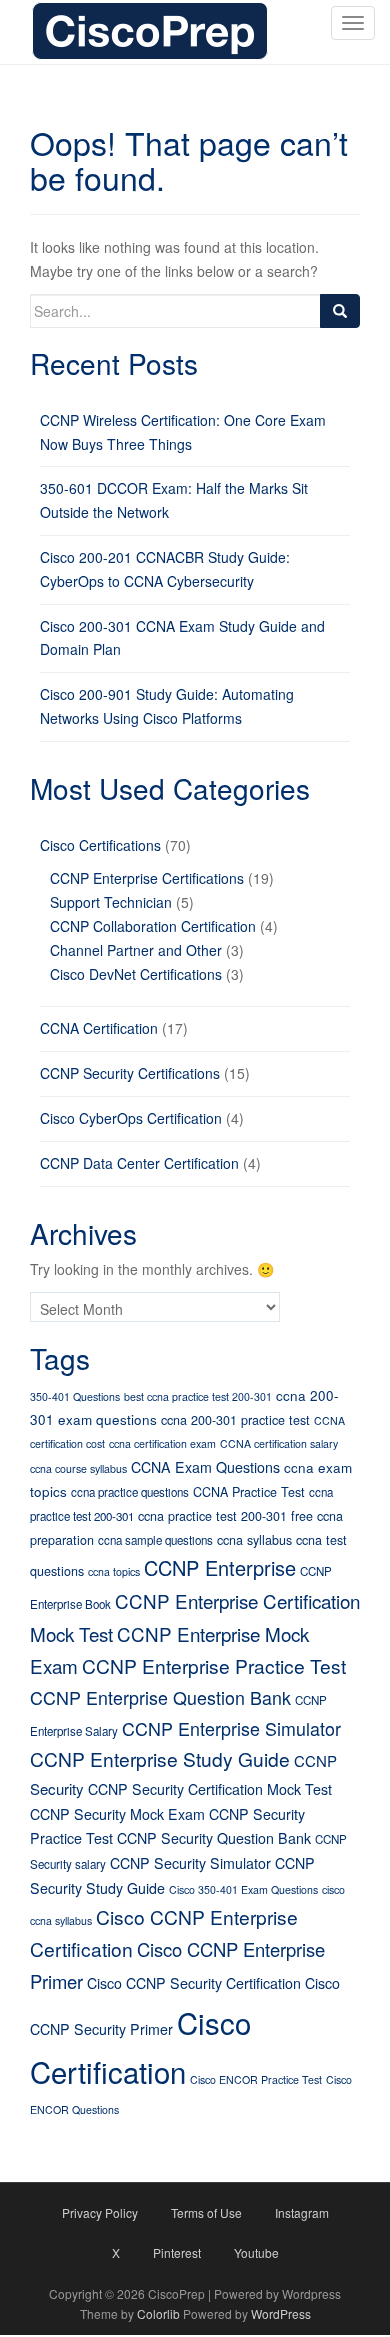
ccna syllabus (254, 1540)
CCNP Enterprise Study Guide (160, 1758)
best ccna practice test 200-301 (198, 1396)
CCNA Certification (99, 1028)
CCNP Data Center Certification (139, 1163)
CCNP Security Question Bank (214, 1838)
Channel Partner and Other (136, 950)
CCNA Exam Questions (205, 1467)
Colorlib (158, 2313)
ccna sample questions (155, 1540)
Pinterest (177, 2252)
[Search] (340, 311)
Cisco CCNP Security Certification (194, 1983)
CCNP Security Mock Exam (117, 1814)
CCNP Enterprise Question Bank (160, 1697)
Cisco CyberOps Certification (131, 1118)
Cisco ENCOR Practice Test (256, 2079)
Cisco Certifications (100, 845)
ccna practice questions (130, 1492)
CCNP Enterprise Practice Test (214, 1665)
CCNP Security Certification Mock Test (210, 1789)
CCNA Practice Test (249, 1492)
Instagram (302, 2212)
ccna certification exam (162, 1443)
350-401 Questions (75, 1396)
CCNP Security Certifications (130, 1073)
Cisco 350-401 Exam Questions (243, 1889)
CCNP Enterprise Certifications (147, 878)
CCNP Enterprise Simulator (231, 1728)
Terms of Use (206, 2212)
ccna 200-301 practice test (235, 1420)
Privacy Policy (100, 2212)
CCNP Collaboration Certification (153, 926)
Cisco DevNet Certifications (136, 974)
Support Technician (111, 902)
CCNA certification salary (279, 1443)
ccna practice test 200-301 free (225, 1516)
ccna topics (114, 1571)
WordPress (281, 2313)
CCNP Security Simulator (190, 1863)
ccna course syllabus (78, 1468)
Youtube (256, 2252)
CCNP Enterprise (220, 1567)
